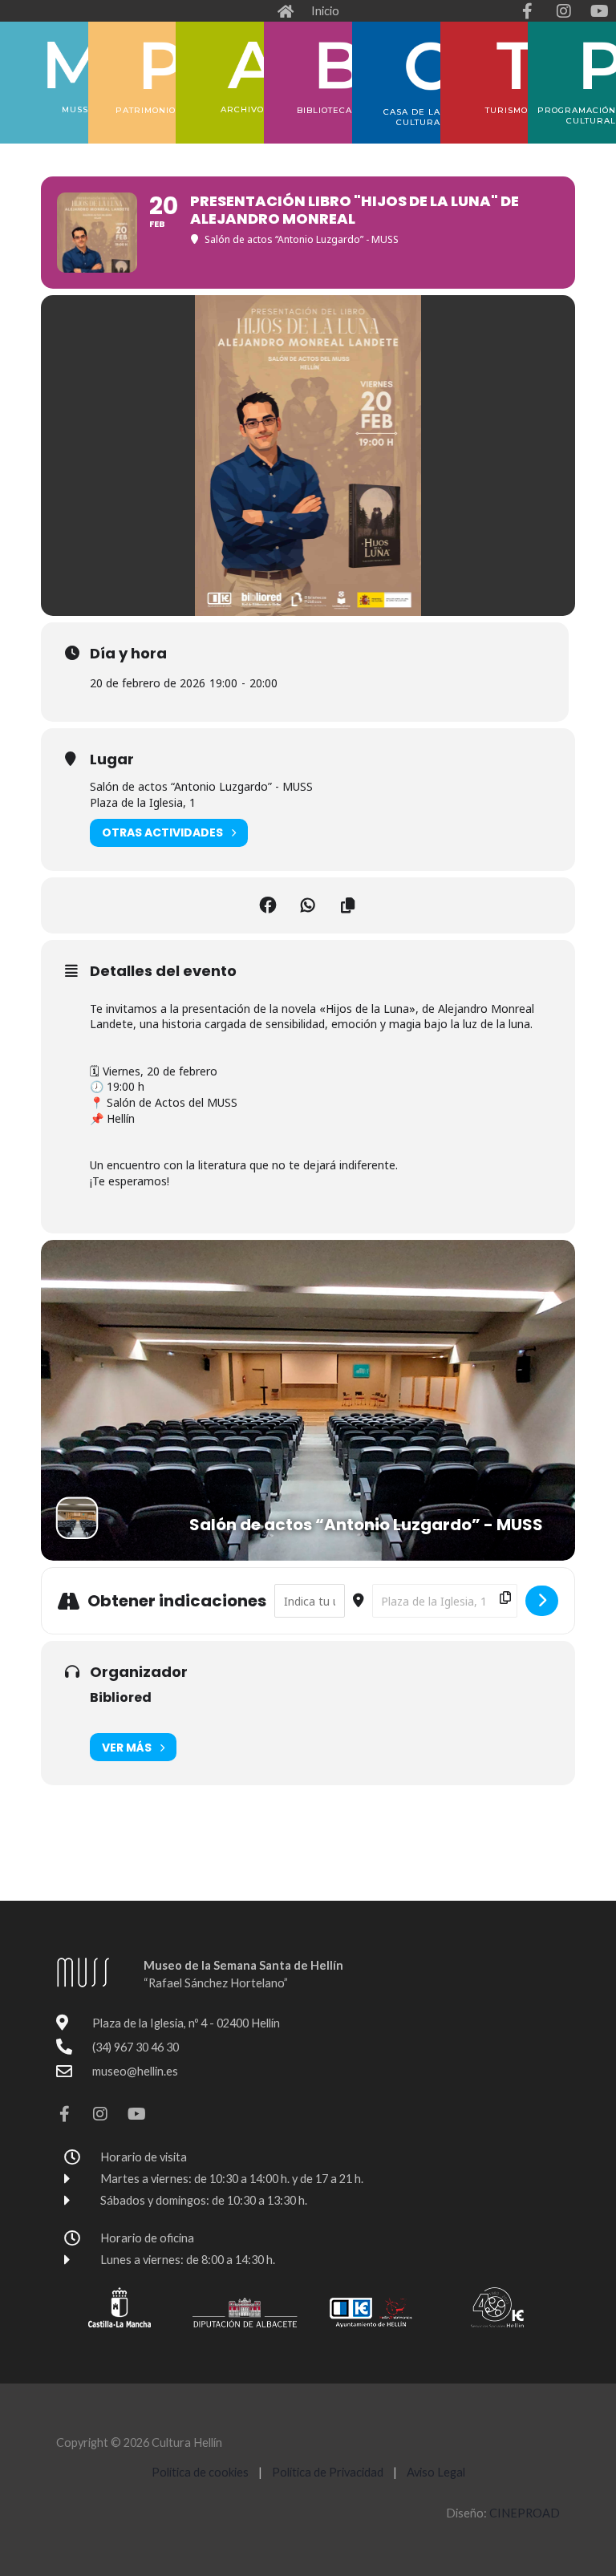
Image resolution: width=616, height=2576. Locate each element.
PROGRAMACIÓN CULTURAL (577, 115)
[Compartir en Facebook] (268, 905)
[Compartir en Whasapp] (308, 905)
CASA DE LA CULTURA (412, 117)
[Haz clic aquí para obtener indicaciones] (542, 1601)
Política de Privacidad (329, 2472)
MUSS (75, 109)
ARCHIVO (242, 109)
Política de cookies (200, 2472)
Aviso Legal (436, 2472)
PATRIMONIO (146, 110)
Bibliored (121, 1697)
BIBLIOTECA (324, 110)
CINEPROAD (525, 2513)
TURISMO (507, 110)
